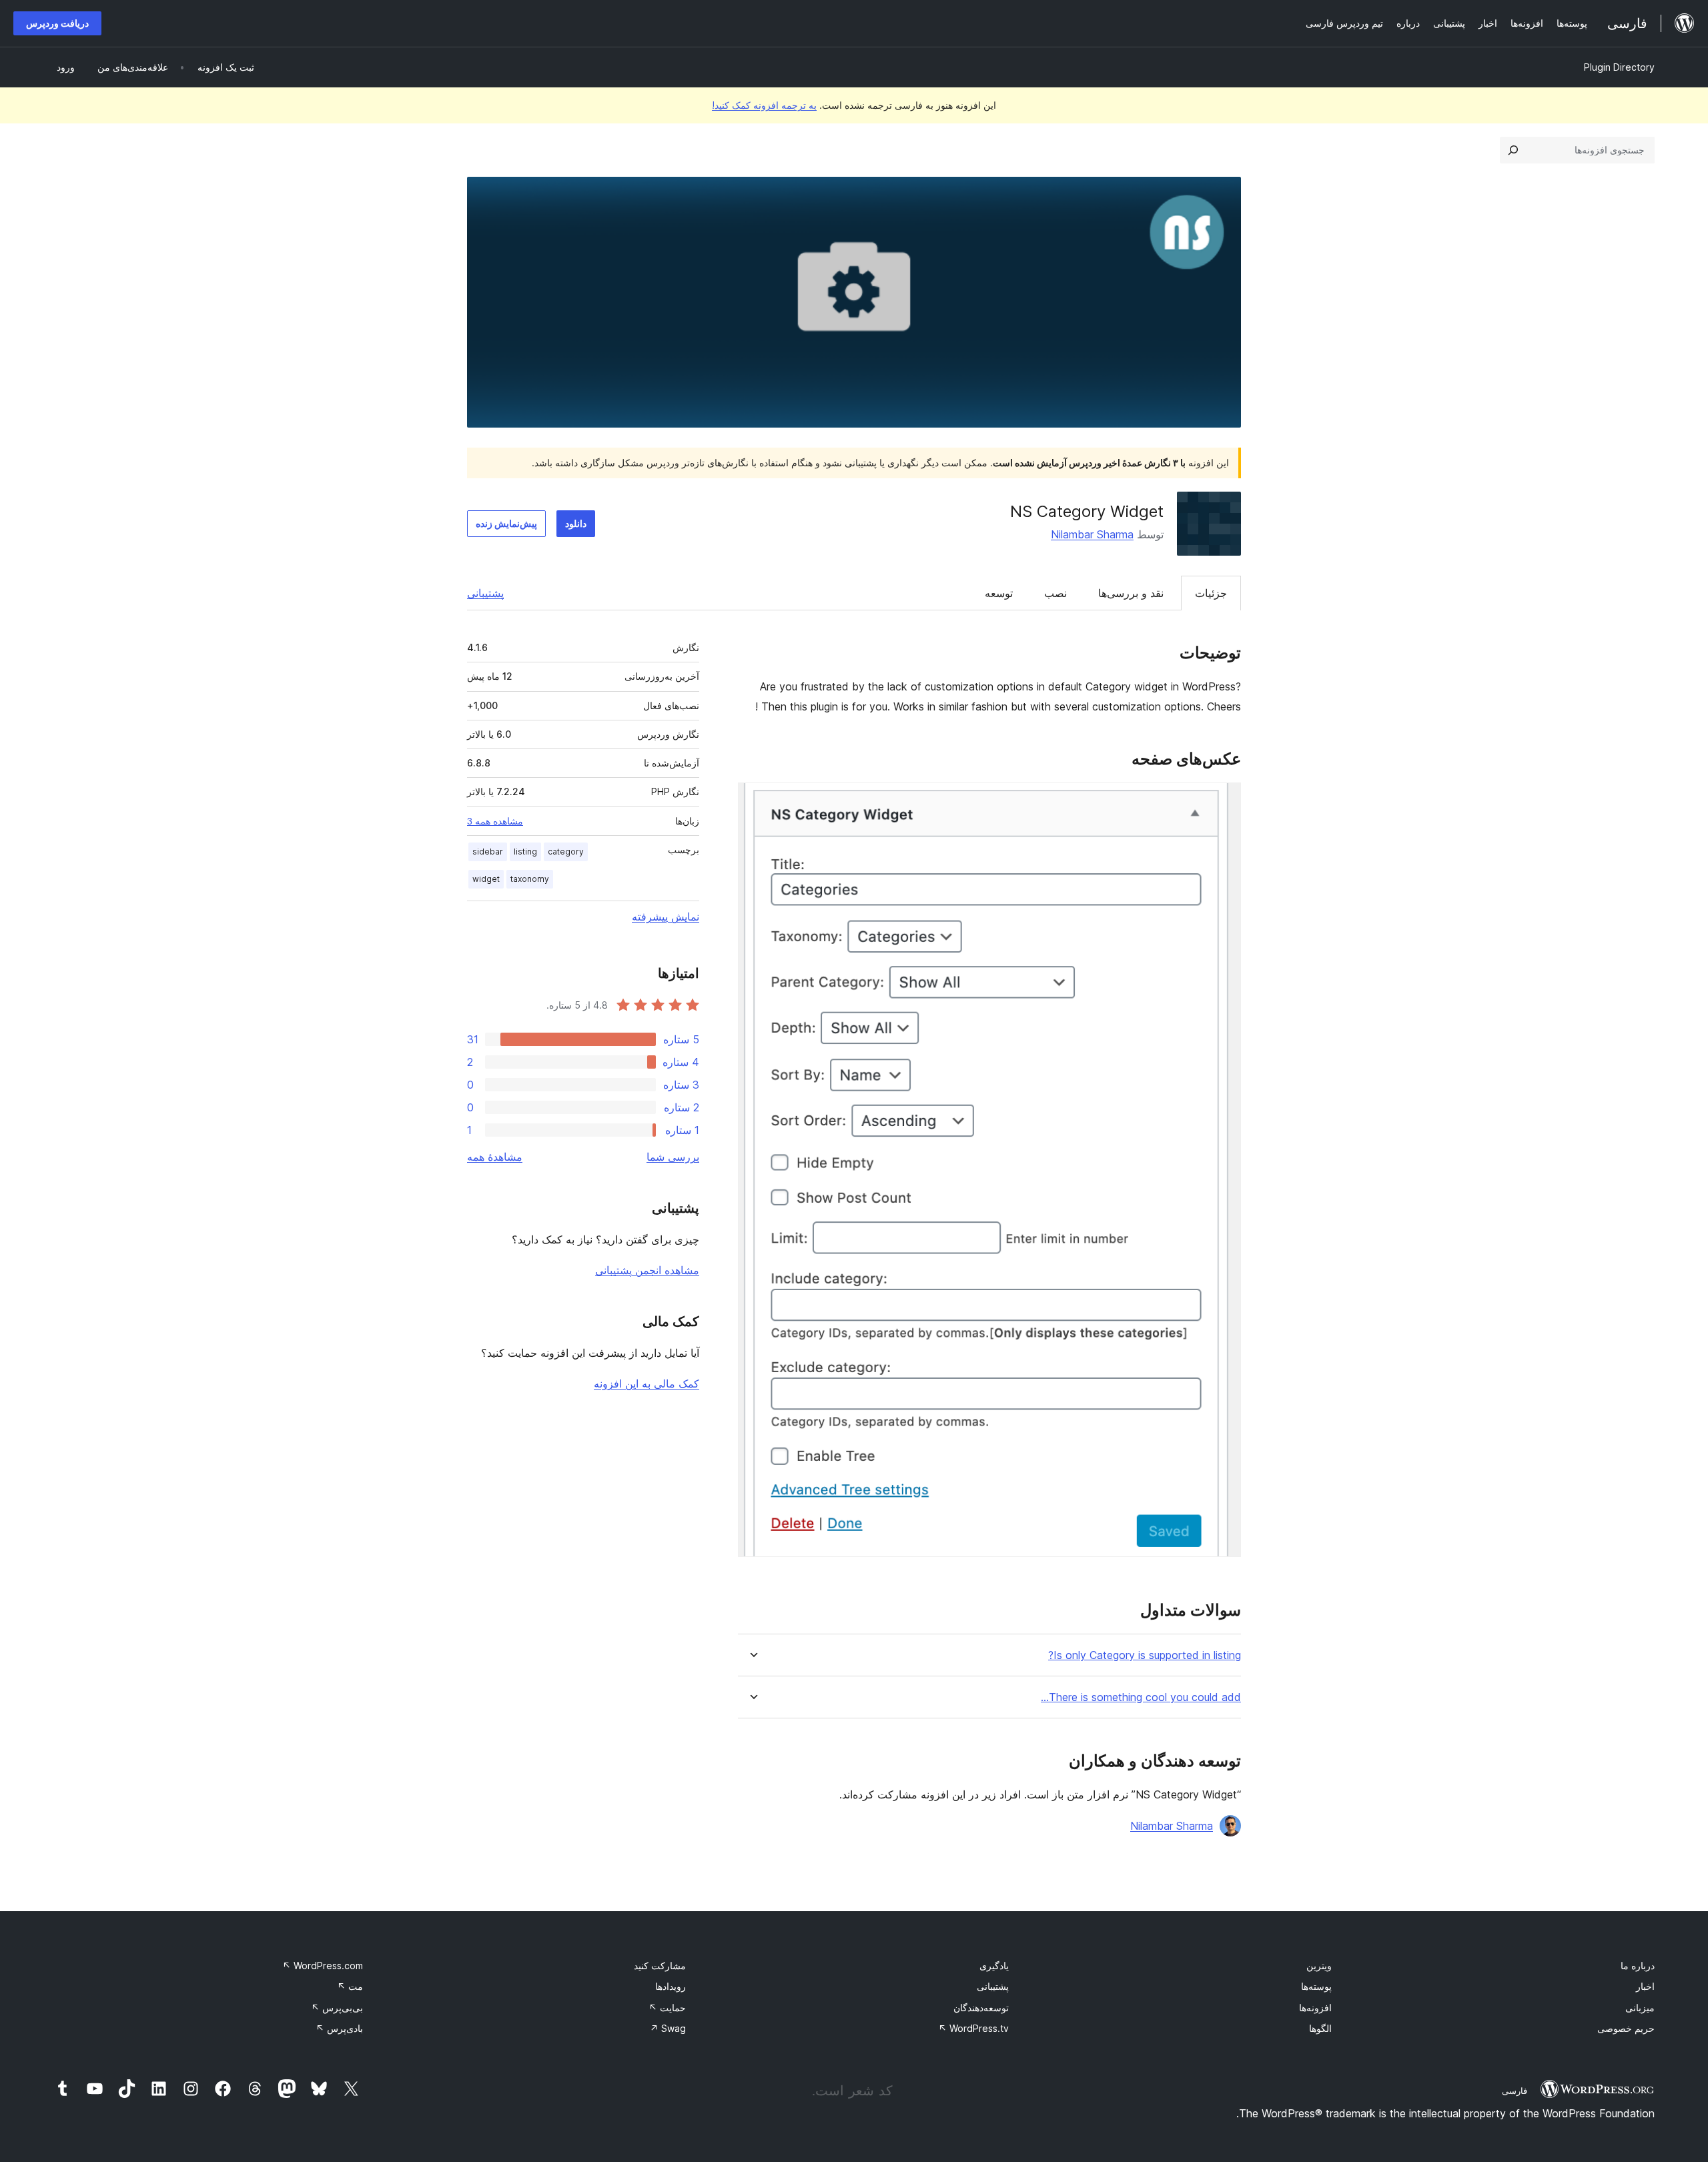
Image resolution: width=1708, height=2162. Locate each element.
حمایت (667, 2008)
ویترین (1319, 1966)
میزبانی (1640, 2008)
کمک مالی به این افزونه (647, 1384)
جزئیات (1211, 593)
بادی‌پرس (339, 2028)
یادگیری (994, 1966)
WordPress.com (323, 1966)
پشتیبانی (485, 593)
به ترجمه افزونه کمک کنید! (764, 105)
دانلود (576, 523)
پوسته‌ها (1316, 1986)
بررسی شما (673, 1157)
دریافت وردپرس (57, 23)
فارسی (1515, 2091)
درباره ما (1638, 1966)
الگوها (1320, 2028)
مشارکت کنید (660, 1966)
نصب (1055, 593)
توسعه (999, 593)
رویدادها (671, 1986)
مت (350, 1986)
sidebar (488, 852)
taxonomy (530, 879)
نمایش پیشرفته (666, 917)
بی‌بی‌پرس (337, 2008)
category (566, 852)
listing (525, 852)
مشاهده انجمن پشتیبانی (647, 1270)
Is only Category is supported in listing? (1145, 1655)
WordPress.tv (973, 2028)
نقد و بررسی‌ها (1131, 593)
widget (486, 879)
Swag (668, 2028)
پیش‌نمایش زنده (506, 523)
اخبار (1645, 1986)
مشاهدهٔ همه (495, 1157)
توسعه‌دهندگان (981, 2008)
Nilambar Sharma (1092, 534)
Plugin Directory (1619, 67)
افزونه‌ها (1315, 2008)
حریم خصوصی (1626, 2028)
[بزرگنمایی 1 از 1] (1223, 800)
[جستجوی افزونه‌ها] (1513, 150)
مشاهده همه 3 (495, 821)
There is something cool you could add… (1141, 1697)
